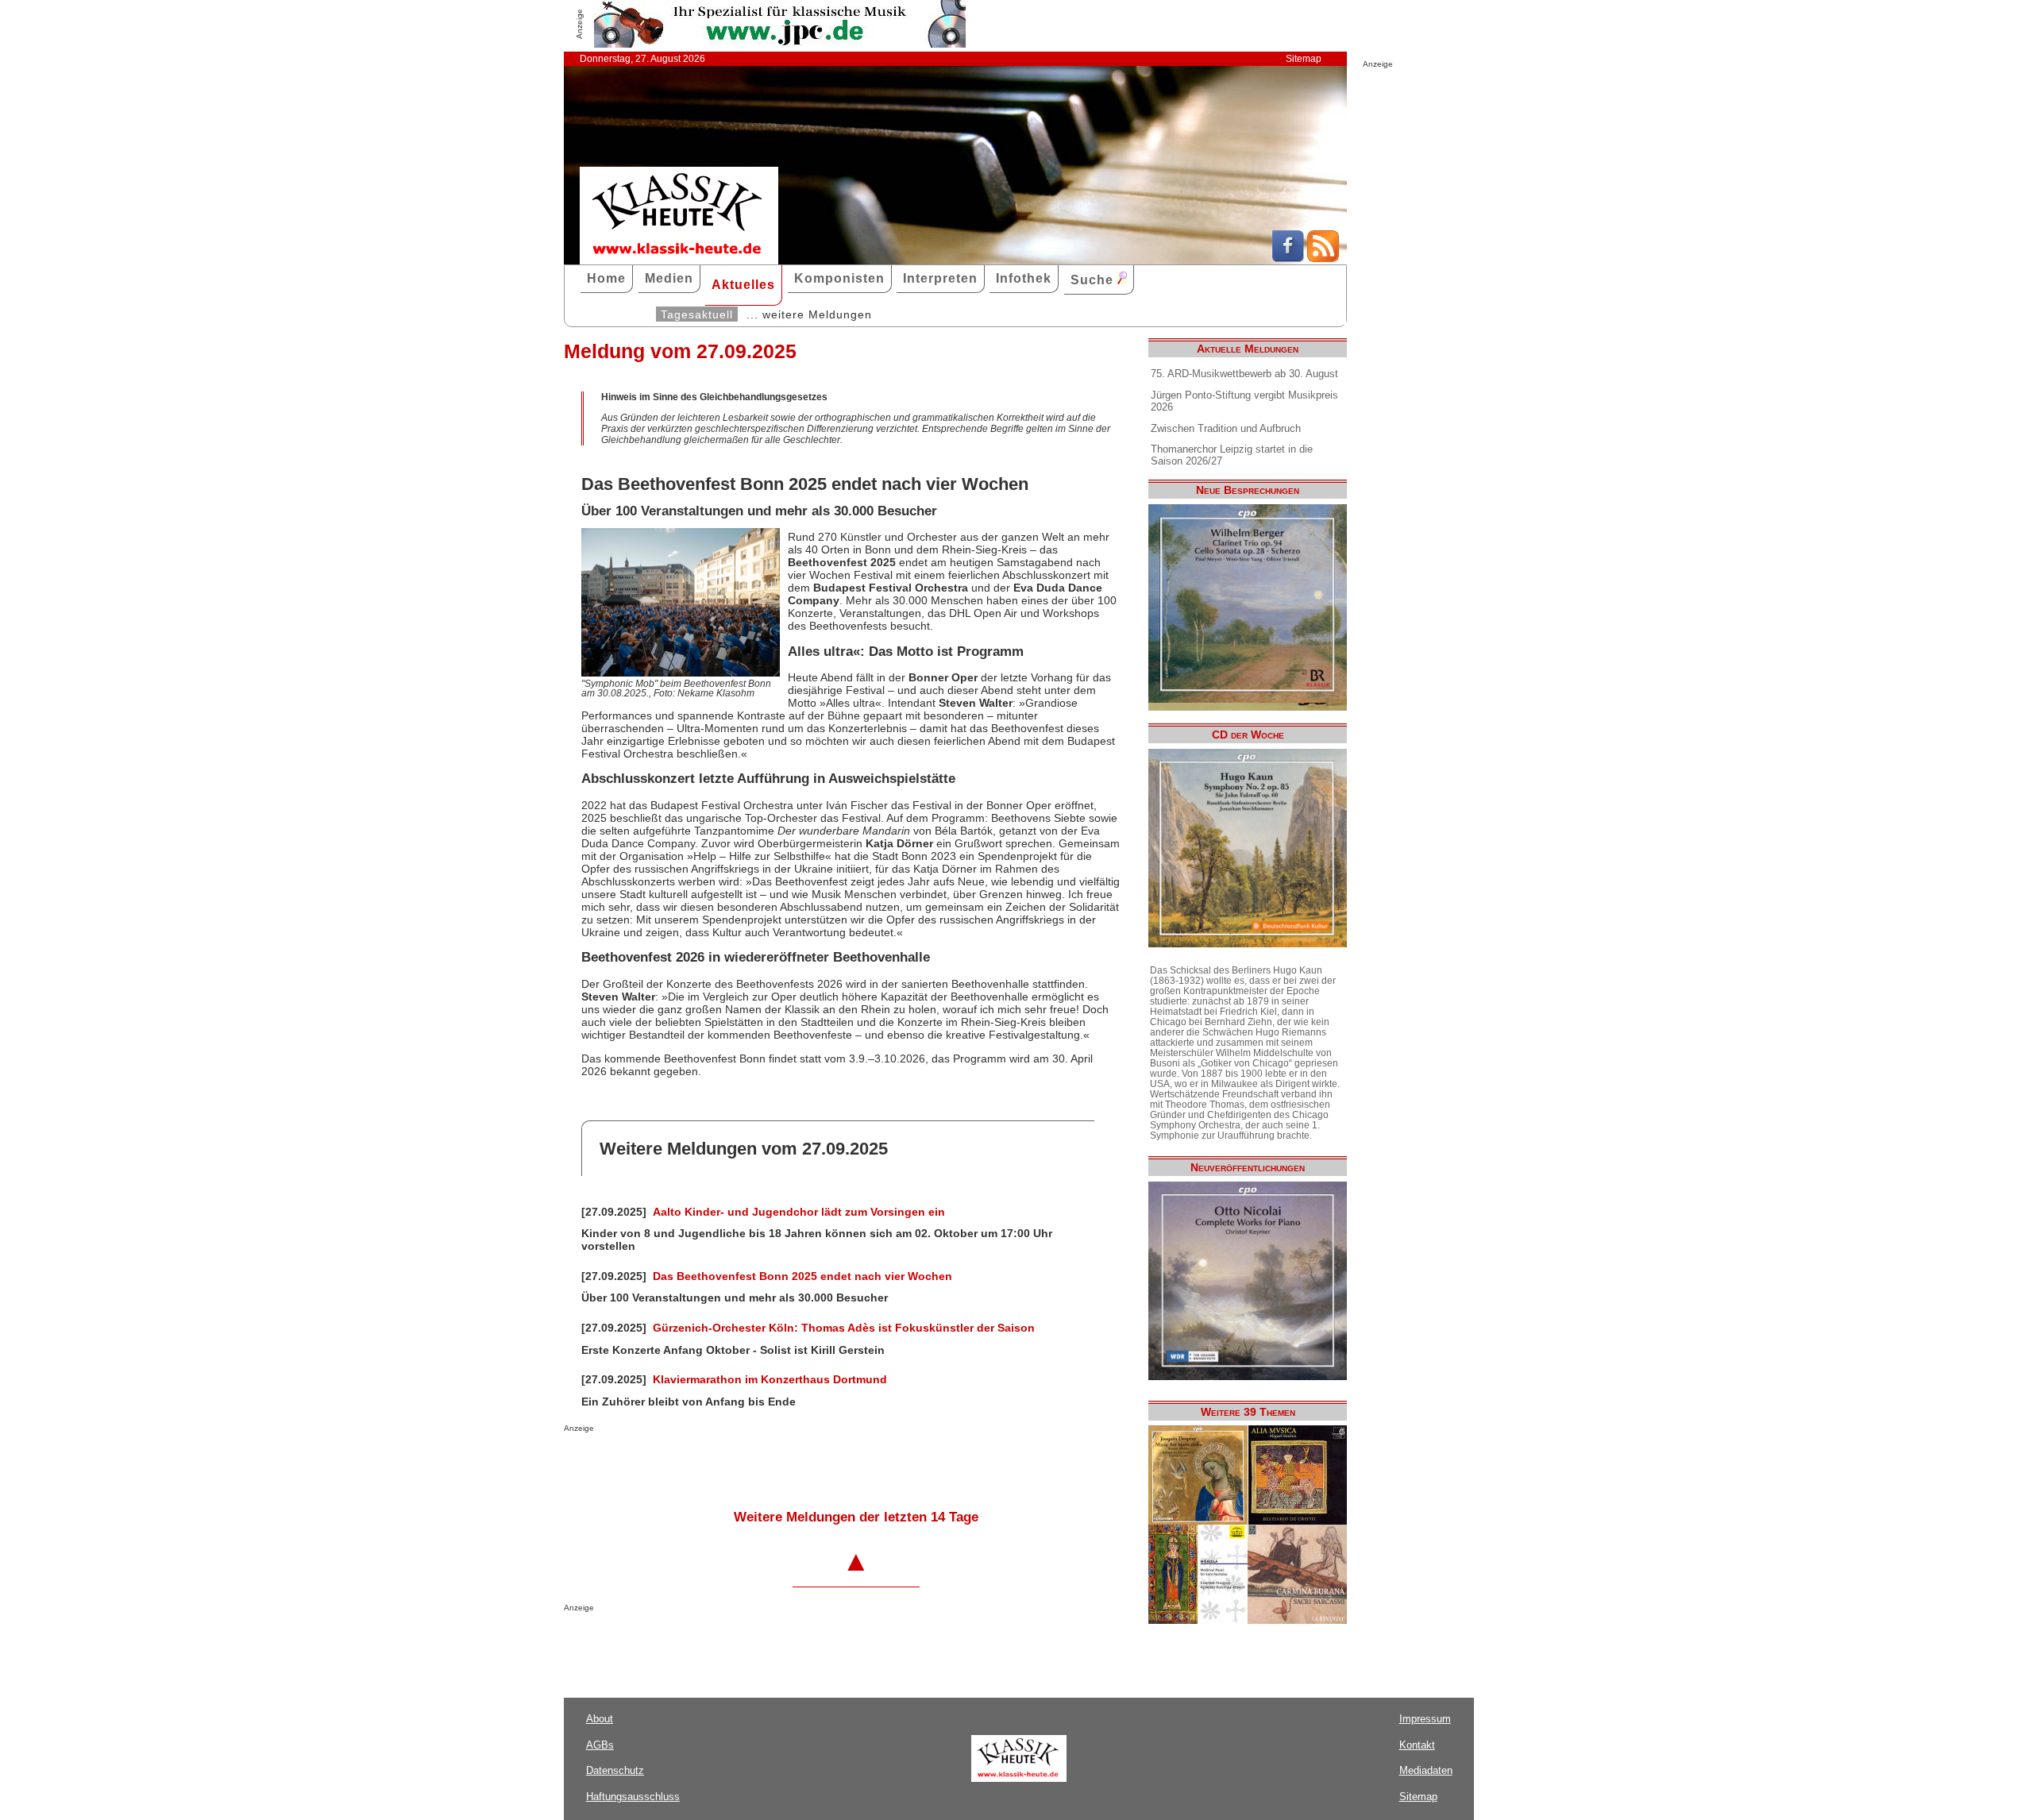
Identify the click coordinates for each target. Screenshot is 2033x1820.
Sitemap (1304, 59)
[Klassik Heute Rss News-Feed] (1323, 258)
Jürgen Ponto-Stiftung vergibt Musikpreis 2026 (1244, 401)
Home (606, 278)
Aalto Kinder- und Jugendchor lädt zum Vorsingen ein (799, 1212)
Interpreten (940, 278)
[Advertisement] (750, 1464)
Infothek (1024, 278)
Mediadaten (1426, 1770)
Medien (669, 278)
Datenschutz (615, 1770)
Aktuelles (743, 285)
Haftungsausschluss (633, 1797)
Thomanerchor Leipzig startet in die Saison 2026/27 (1232, 455)
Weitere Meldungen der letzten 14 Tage (856, 1517)
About (600, 1719)
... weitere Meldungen (809, 314)
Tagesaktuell (697, 314)
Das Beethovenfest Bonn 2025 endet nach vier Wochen (802, 1276)
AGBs (600, 1745)
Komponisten (839, 278)
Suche (1094, 280)
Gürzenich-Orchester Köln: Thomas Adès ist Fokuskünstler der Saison (844, 1328)
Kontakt (1417, 1745)
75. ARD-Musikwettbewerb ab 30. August (1244, 374)
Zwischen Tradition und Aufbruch (1226, 428)
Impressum (1425, 1719)
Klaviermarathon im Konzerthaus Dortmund (770, 1379)
